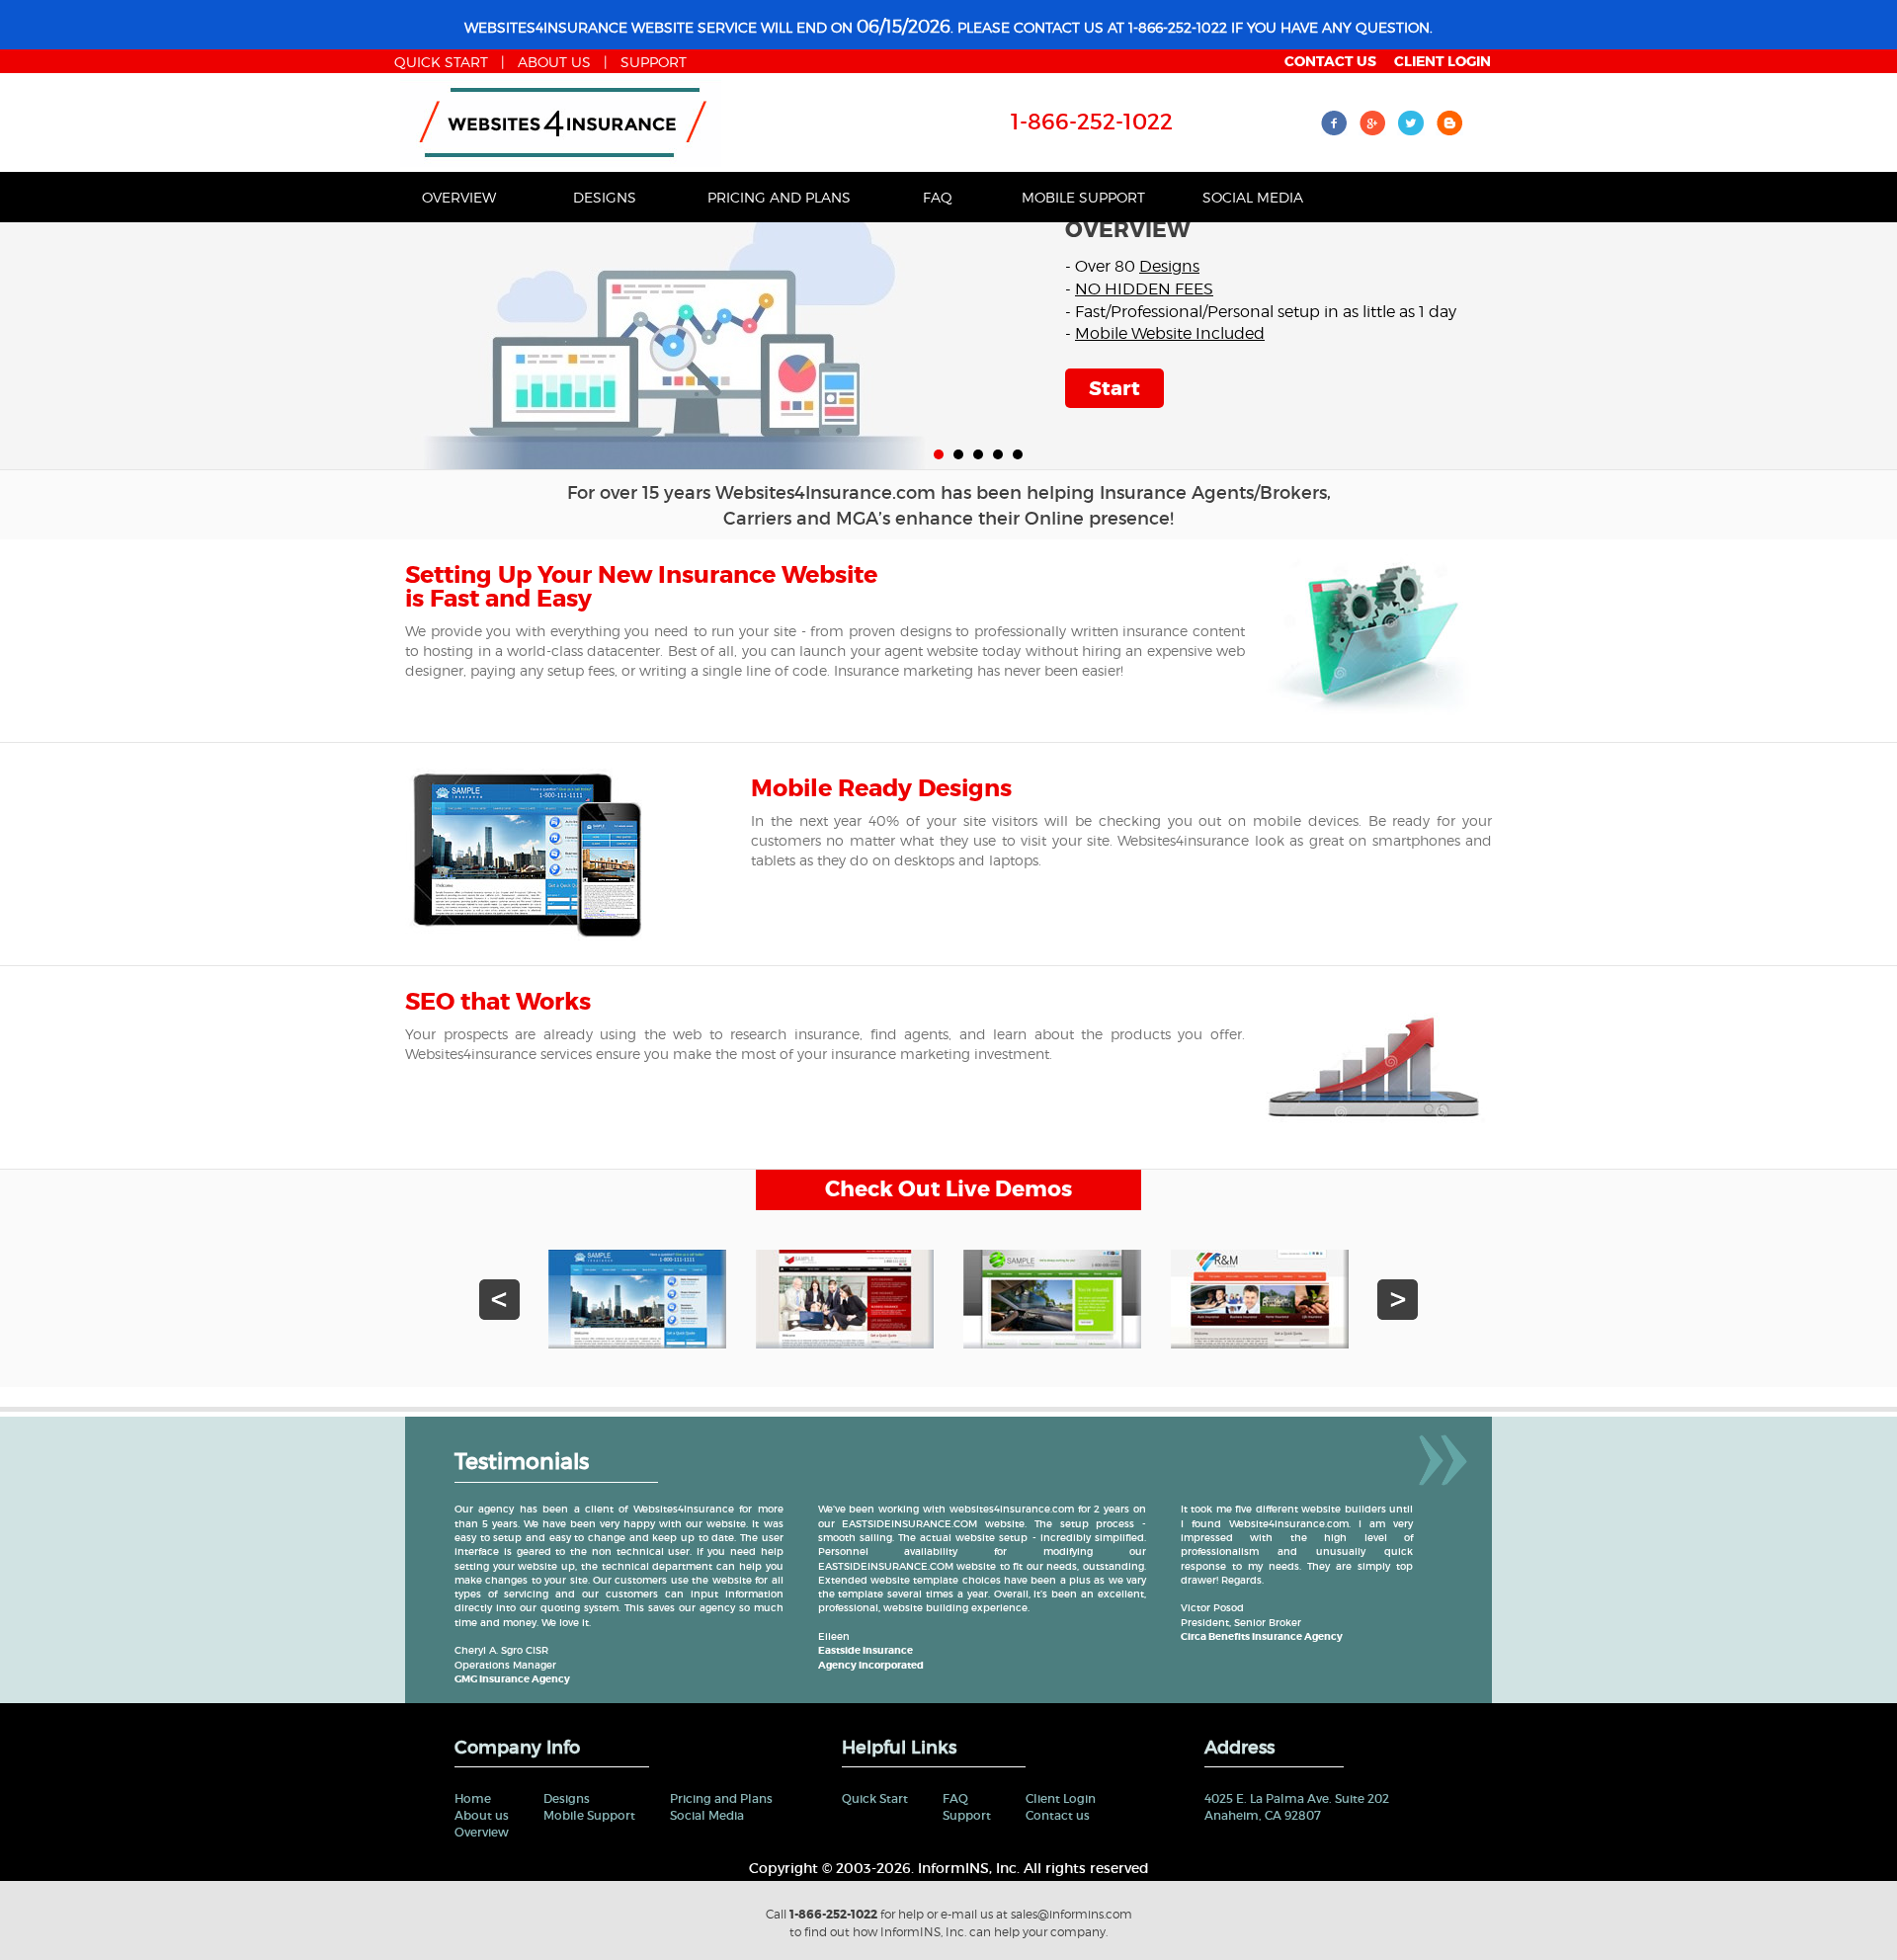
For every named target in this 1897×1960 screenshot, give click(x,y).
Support (654, 62)
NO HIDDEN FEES (1144, 289)
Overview (459, 197)
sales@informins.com (1072, 1914)
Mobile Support (1083, 197)
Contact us (1058, 1815)
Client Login (1061, 1798)
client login (1443, 61)
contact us (1330, 61)
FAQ (938, 197)
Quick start (441, 62)
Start (1114, 388)
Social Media (1253, 197)
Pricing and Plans (779, 197)
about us (554, 62)
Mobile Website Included (1170, 333)
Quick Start (875, 1798)
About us (482, 1815)
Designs (605, 197)
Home (473, 1798)
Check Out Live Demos (948, 1189)
